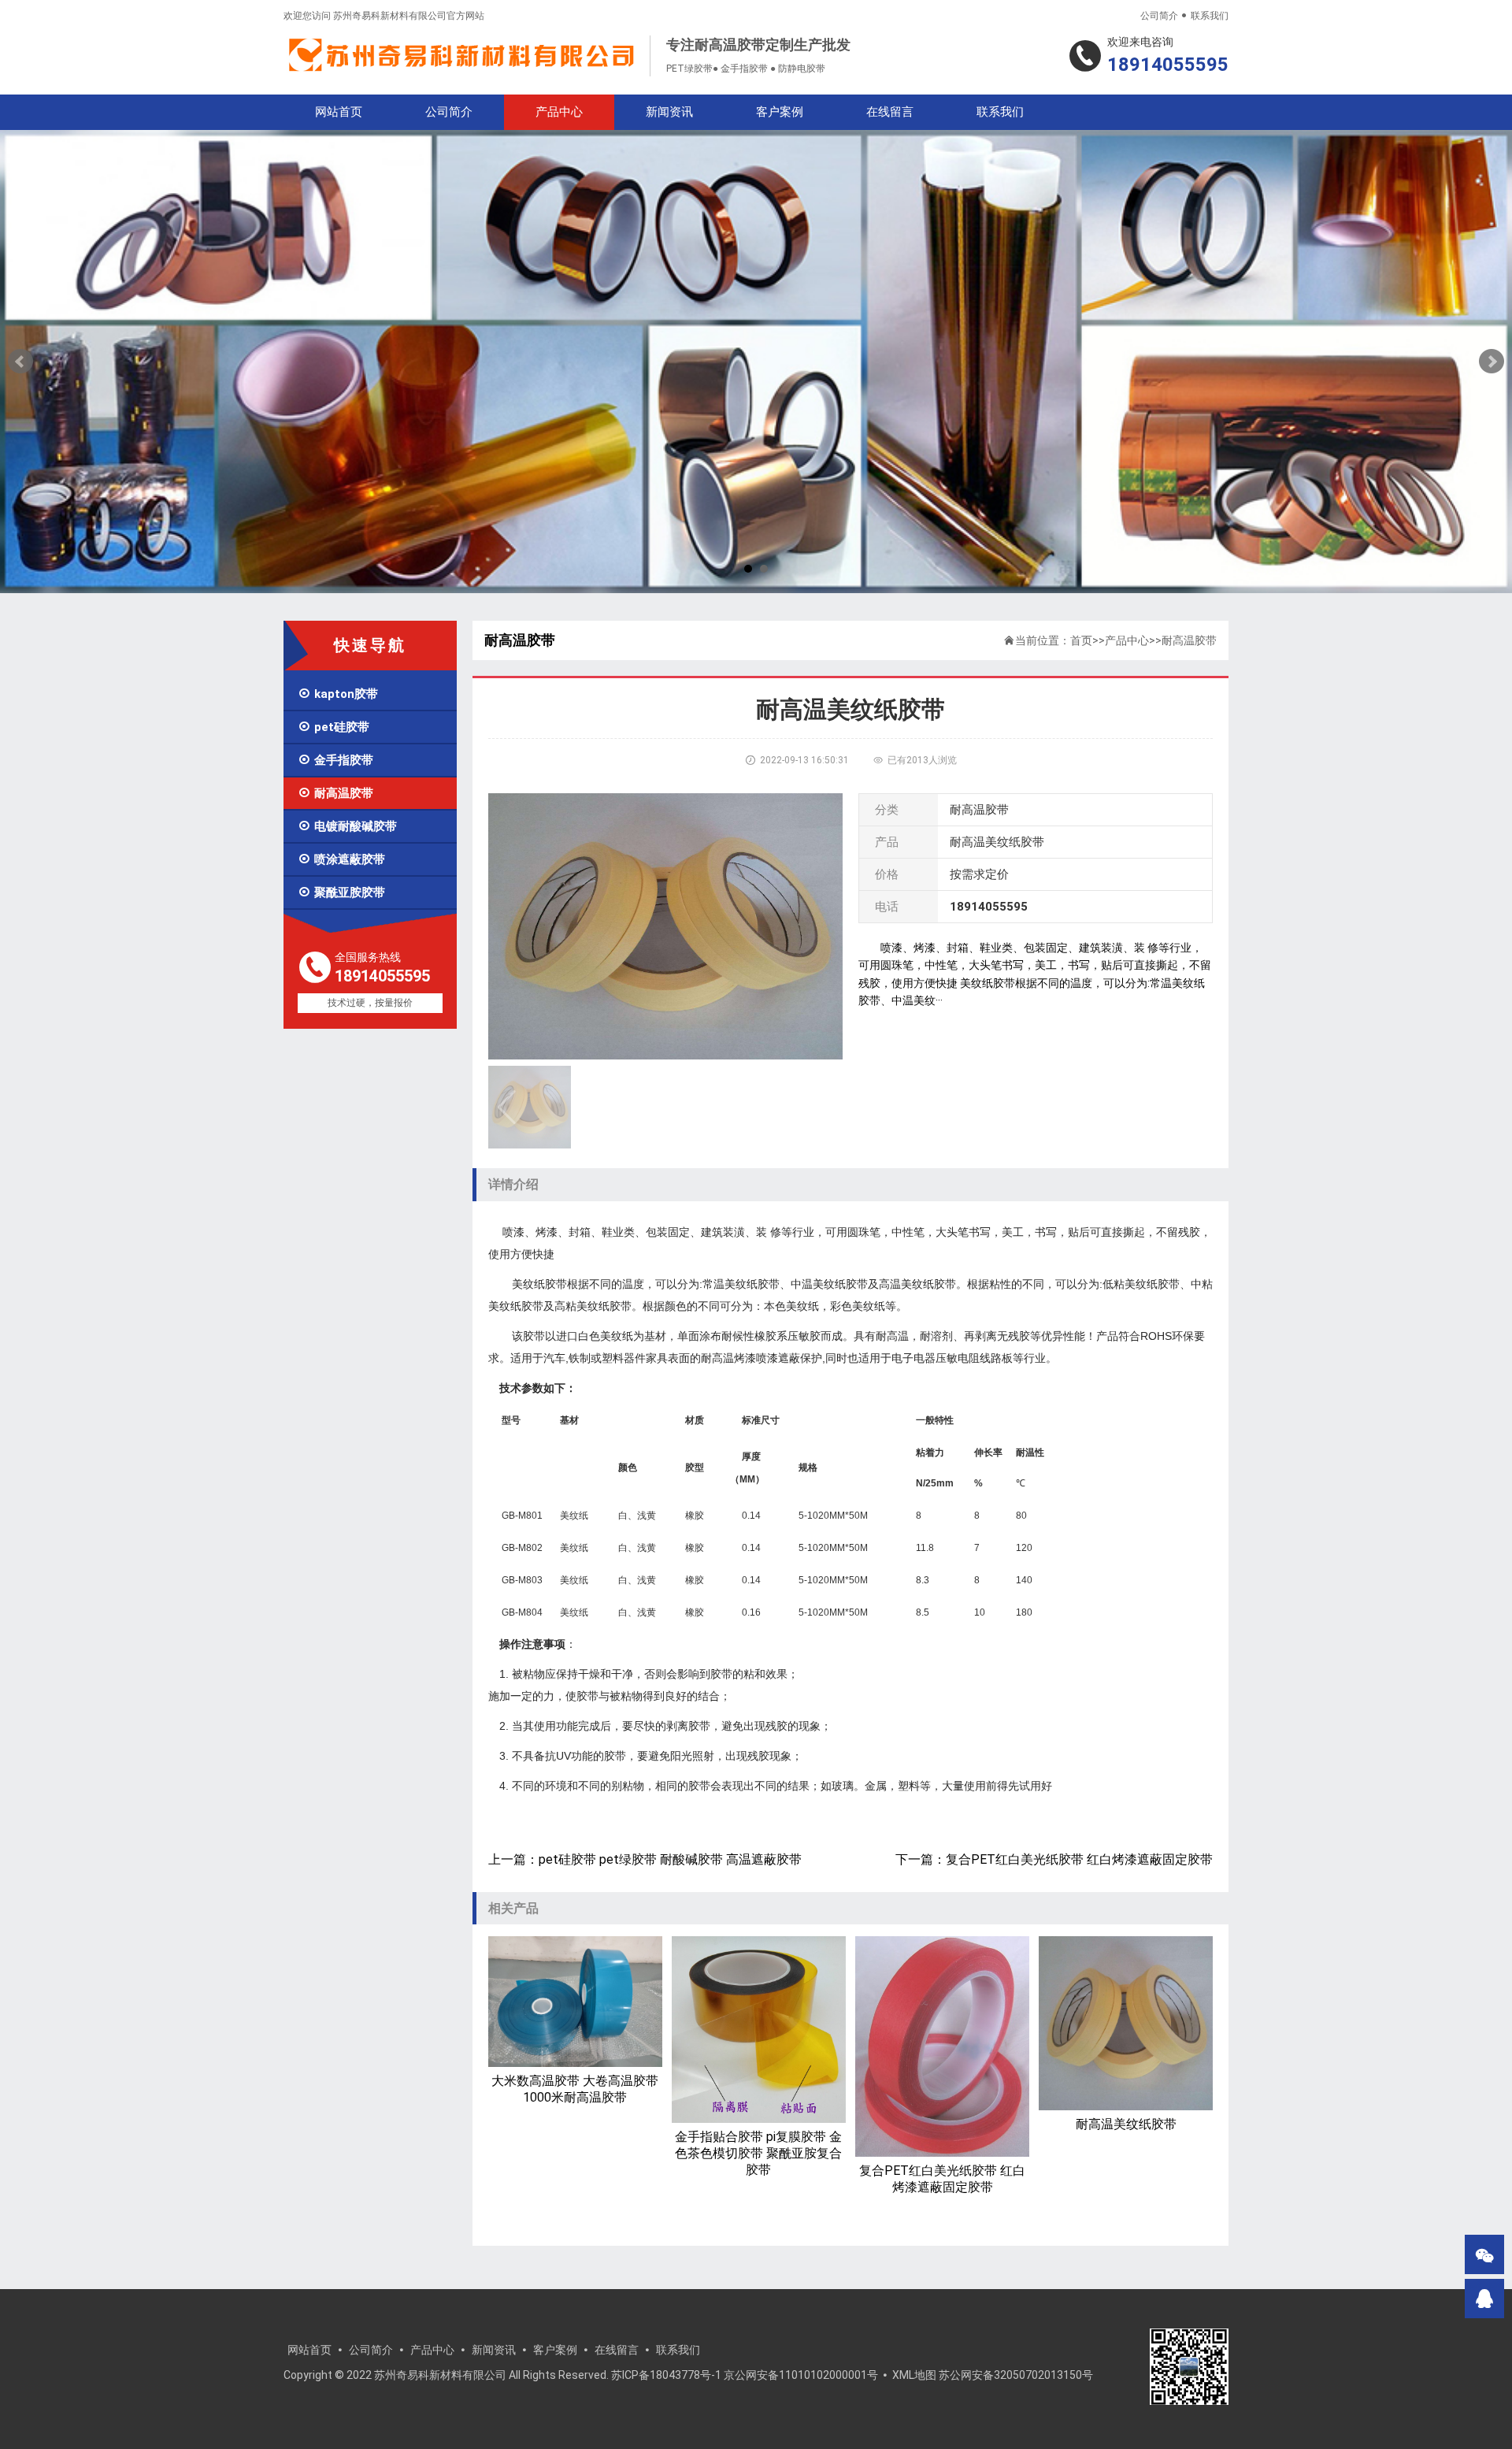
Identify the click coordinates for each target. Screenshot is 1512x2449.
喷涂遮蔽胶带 (341, 859)
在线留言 (890, 112)
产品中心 (559, 112)
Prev (20, 362)
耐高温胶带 (335, 793)
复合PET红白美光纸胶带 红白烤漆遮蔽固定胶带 (1079, 1859)
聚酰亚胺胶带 (341, 892)
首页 (1081, 640)
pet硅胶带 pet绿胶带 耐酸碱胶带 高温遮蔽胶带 (670, 1859)
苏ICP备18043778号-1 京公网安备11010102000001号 (745, 2375)
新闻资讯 (669, 112)
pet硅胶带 (334, 727)
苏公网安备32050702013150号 (1016, 2375)
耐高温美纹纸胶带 (1126, 2124)
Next (1492, 362)
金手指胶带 (335, 760)
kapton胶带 (338, 694)
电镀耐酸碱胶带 (347, 826)
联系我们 (1210, 16)
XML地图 (914, 2375)
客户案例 (780, 112)
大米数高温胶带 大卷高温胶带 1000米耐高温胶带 (575, 2089)
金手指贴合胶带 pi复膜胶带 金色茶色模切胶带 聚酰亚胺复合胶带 (758, 2153)
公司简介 (1159, 16)
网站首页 (339, 112)
